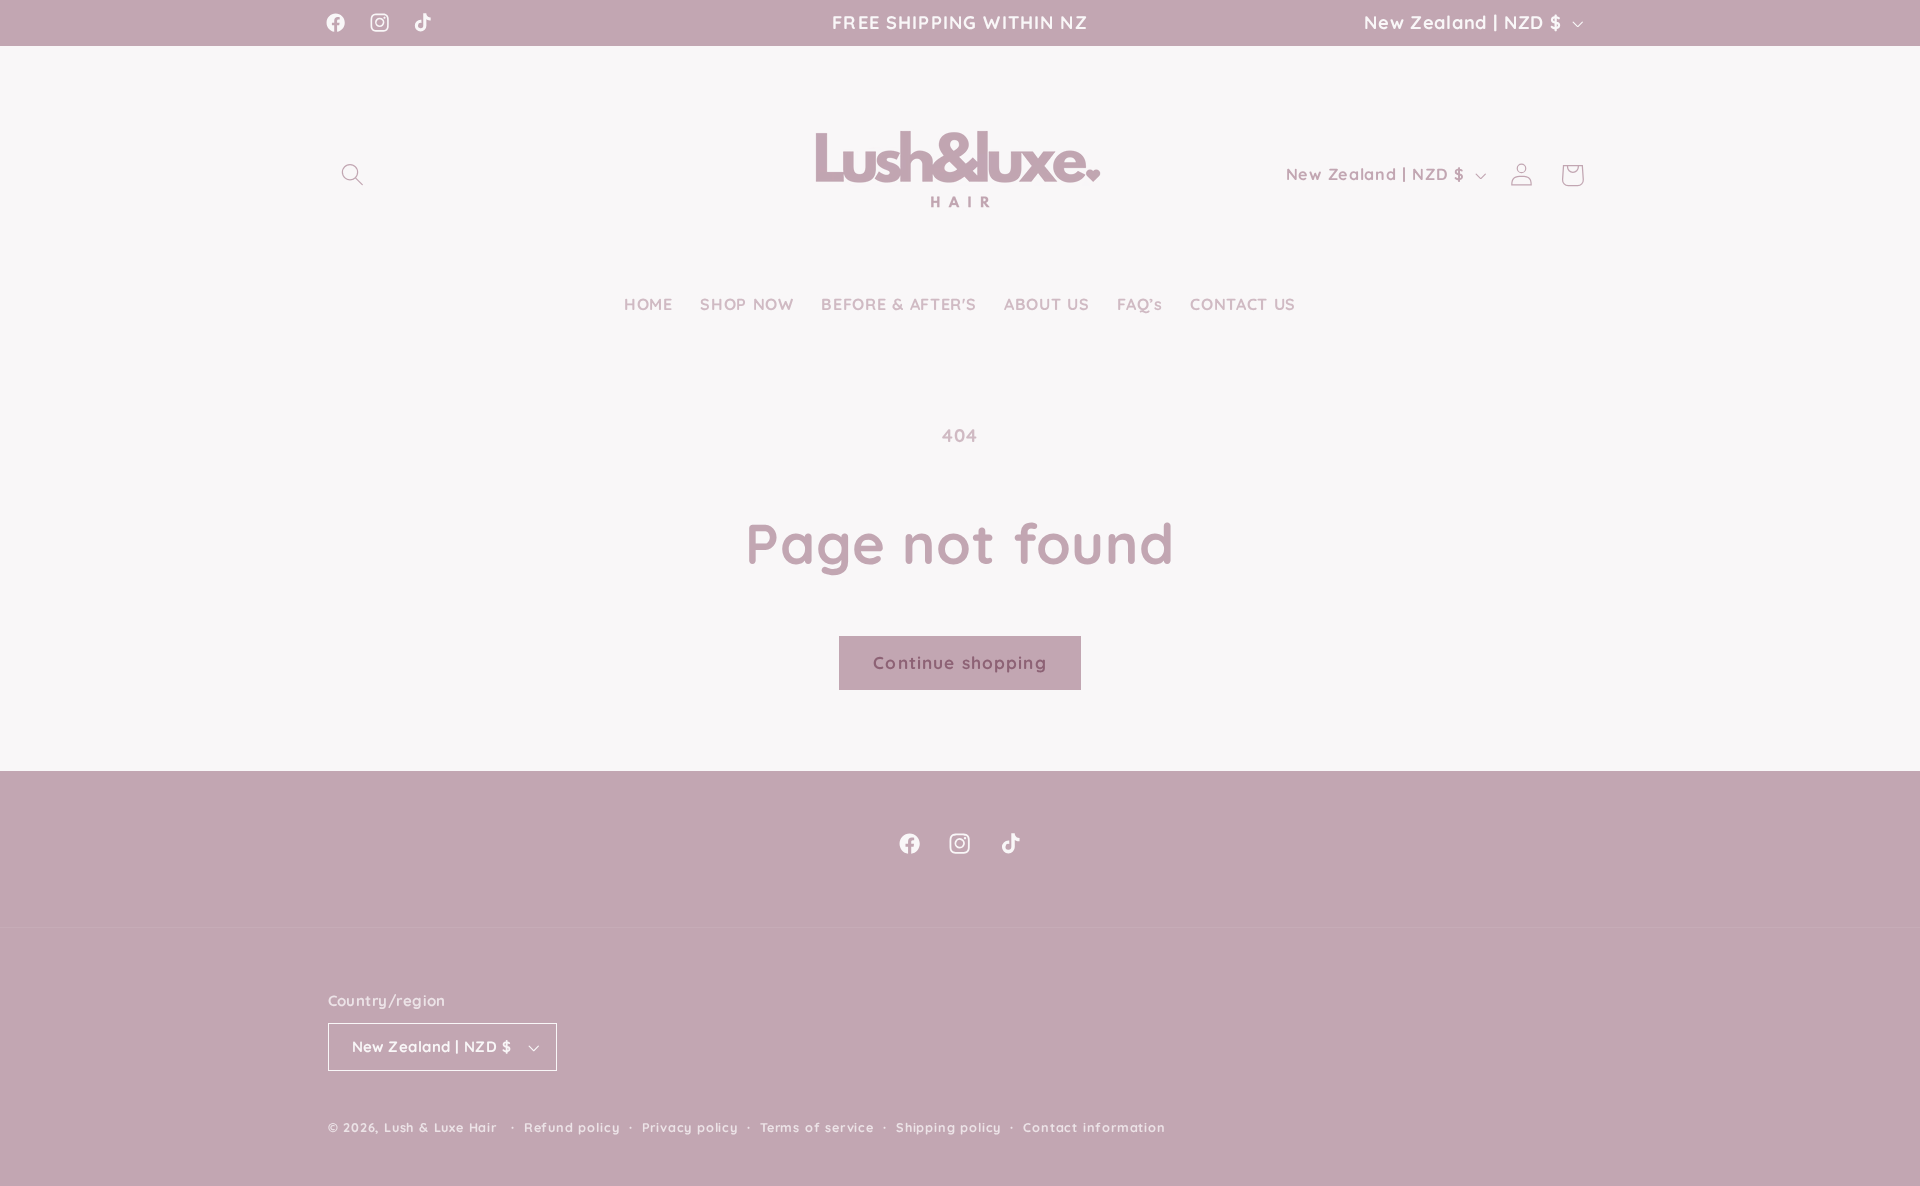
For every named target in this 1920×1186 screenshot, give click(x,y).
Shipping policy (948, 1127)
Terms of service (817, 1127)
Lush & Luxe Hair (440, 1127)
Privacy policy (690, 1127)
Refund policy (571, 1127)
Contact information (1094, 1127)
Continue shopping (960, 662)
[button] (353, 175)
